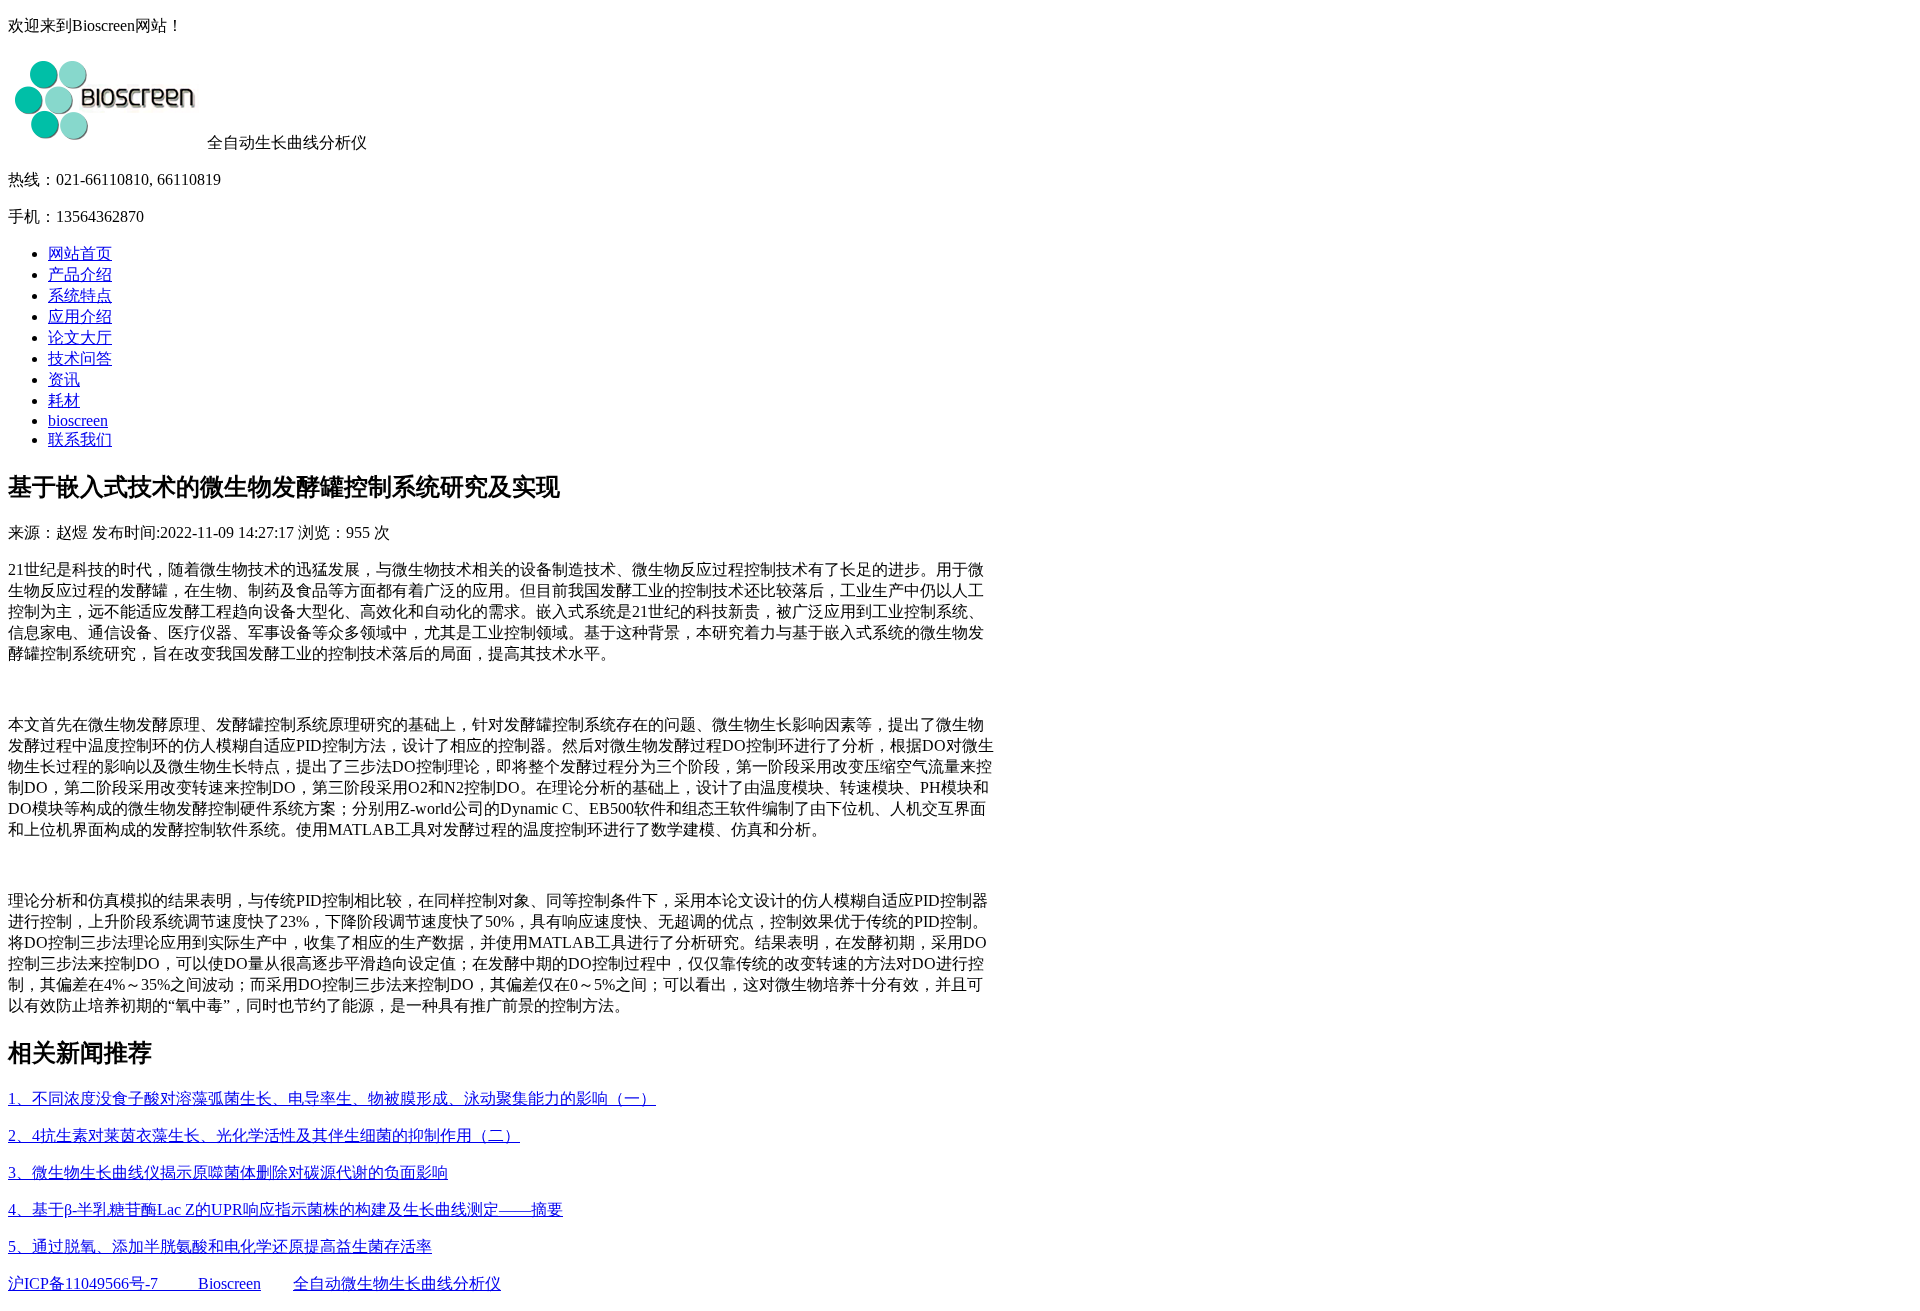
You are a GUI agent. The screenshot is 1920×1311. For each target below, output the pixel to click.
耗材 (64, 400)
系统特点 (80, 295)
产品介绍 (80, 274)
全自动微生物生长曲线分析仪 (397, 1283)
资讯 (64, 379)
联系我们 (80, 439)
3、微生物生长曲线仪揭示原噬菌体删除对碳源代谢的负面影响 (228, 1172)
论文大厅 (80, 337)
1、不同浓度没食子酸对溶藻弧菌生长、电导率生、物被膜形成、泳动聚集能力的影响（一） (332, 1098)
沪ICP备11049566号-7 (103, 1283)
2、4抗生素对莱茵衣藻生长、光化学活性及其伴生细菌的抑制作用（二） (264, 1135)
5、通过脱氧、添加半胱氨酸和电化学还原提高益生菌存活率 (220, 1246)
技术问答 (80, 358)
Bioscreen (229, 1283)
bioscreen (78, 420)
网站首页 (80, 253)
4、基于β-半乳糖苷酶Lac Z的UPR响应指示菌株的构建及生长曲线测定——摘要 (285, 1209)
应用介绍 (80, 316)
